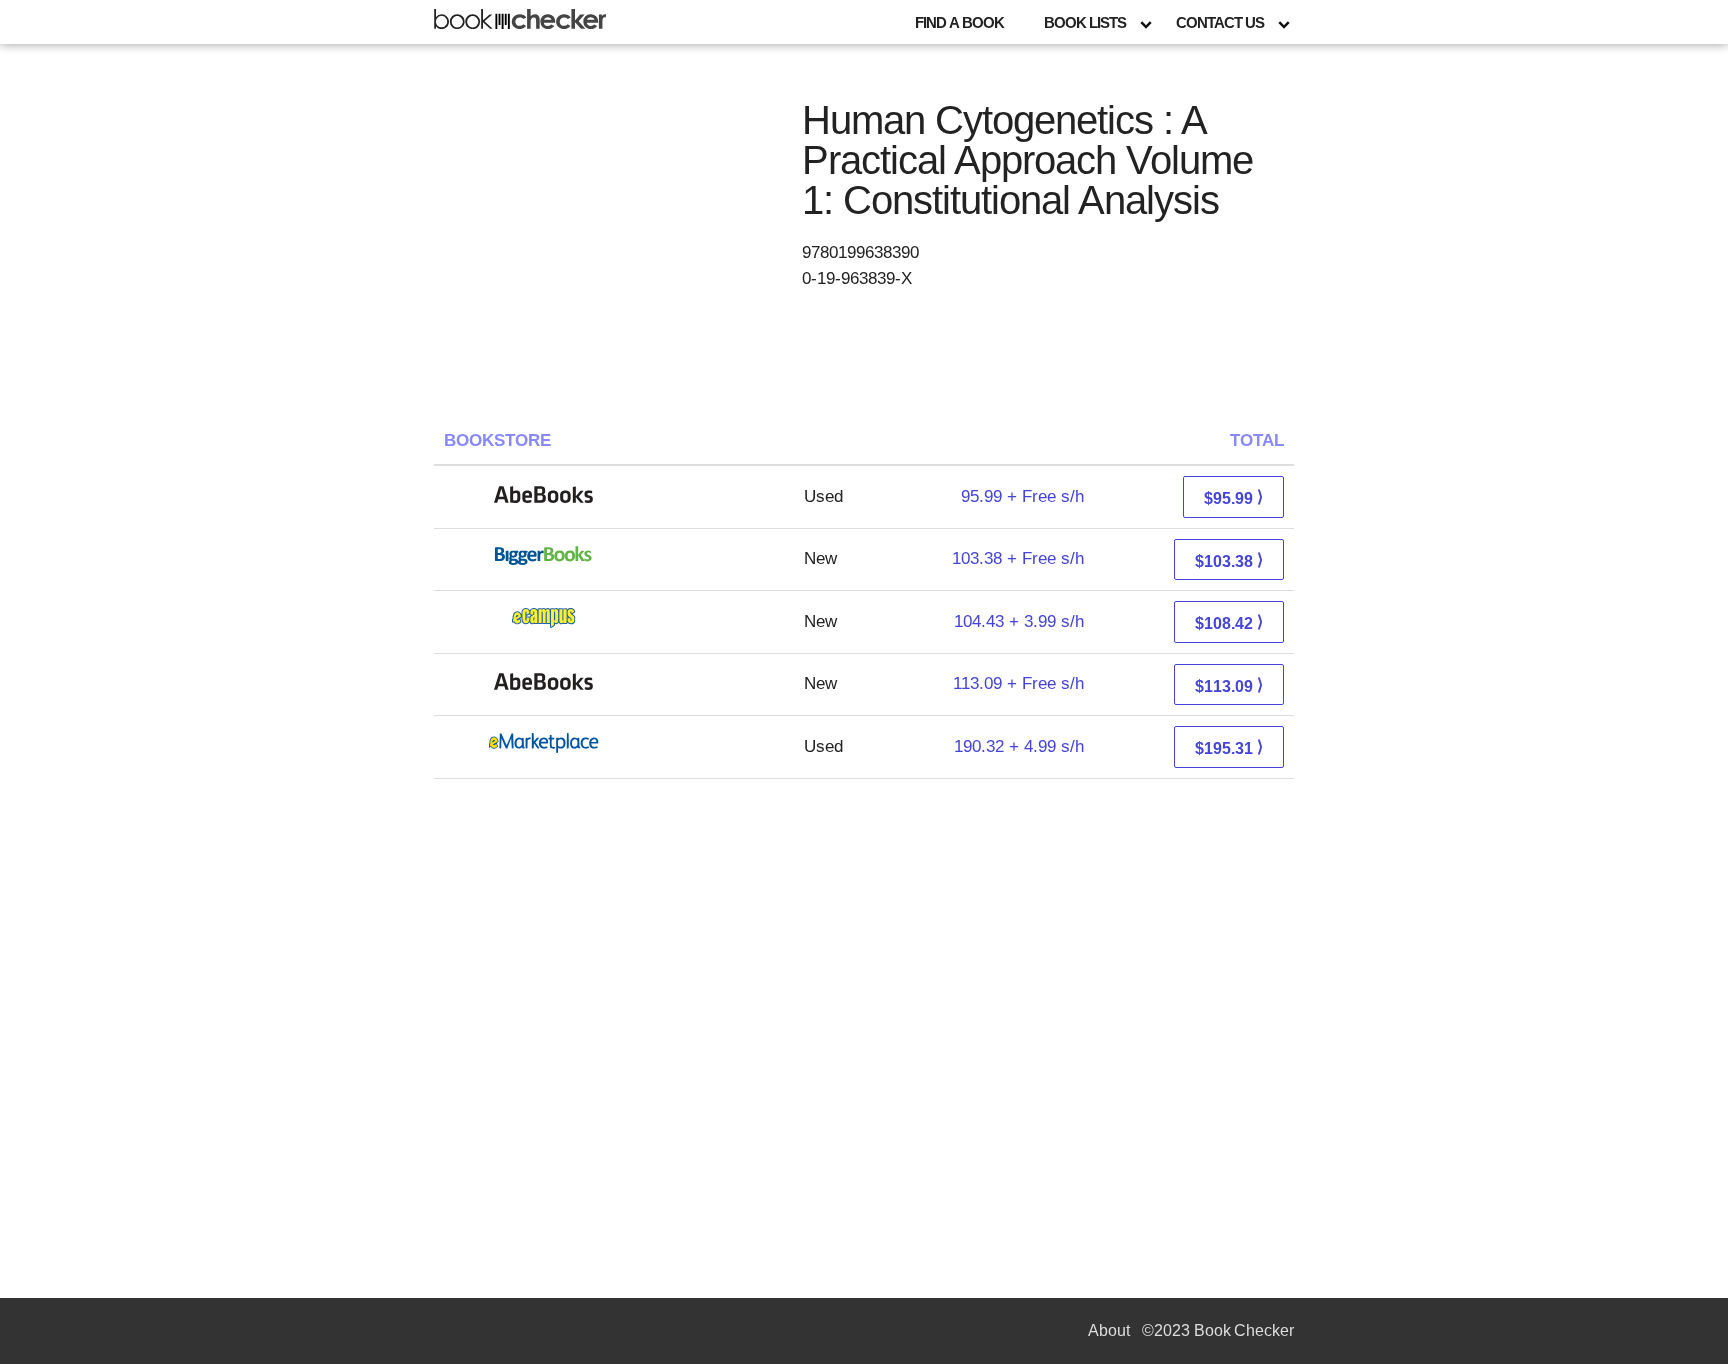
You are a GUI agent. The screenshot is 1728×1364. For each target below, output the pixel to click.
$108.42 (1229, 622)
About (1109, 1330)
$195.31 (1229, 747)
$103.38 (1229, 560)
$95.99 (1233, 497)
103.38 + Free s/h (1018, 558)
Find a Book (959, 22)
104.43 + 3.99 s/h (1019, 621)
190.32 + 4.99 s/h (1019, 746)
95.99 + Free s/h (1022, 496)
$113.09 (1229, 685)
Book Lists (1085, 22)
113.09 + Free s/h (1018, 683)
